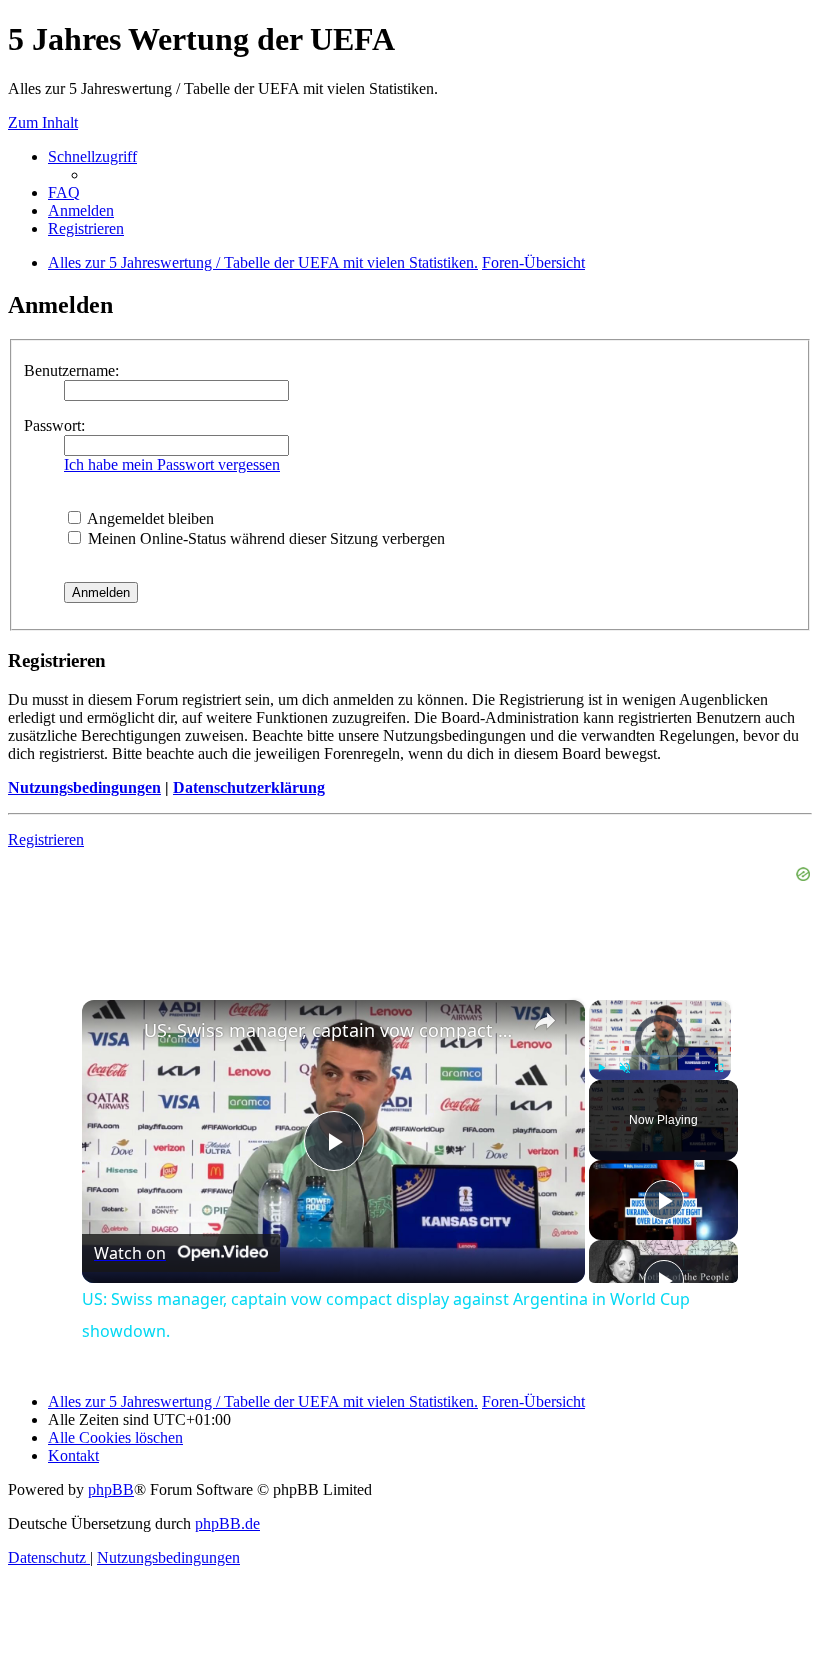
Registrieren (46, 839)
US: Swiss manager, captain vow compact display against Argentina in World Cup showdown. (330, 1030)
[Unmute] (625, 1068)
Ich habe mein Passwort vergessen (172, 464)
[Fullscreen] (719, 1068)
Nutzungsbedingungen (84, 787)
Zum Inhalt (43, 122)
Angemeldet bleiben (149, 518)
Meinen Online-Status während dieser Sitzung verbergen (264, 538)
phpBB (111, 1489)
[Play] (601, 1068)
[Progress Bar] (660, 1056)
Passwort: (54, 425)
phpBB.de (227, 1523)
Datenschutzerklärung (249, 787)
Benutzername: (71, 370)
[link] (114, 1032)
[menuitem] (64, 192)
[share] (545, 1021)
